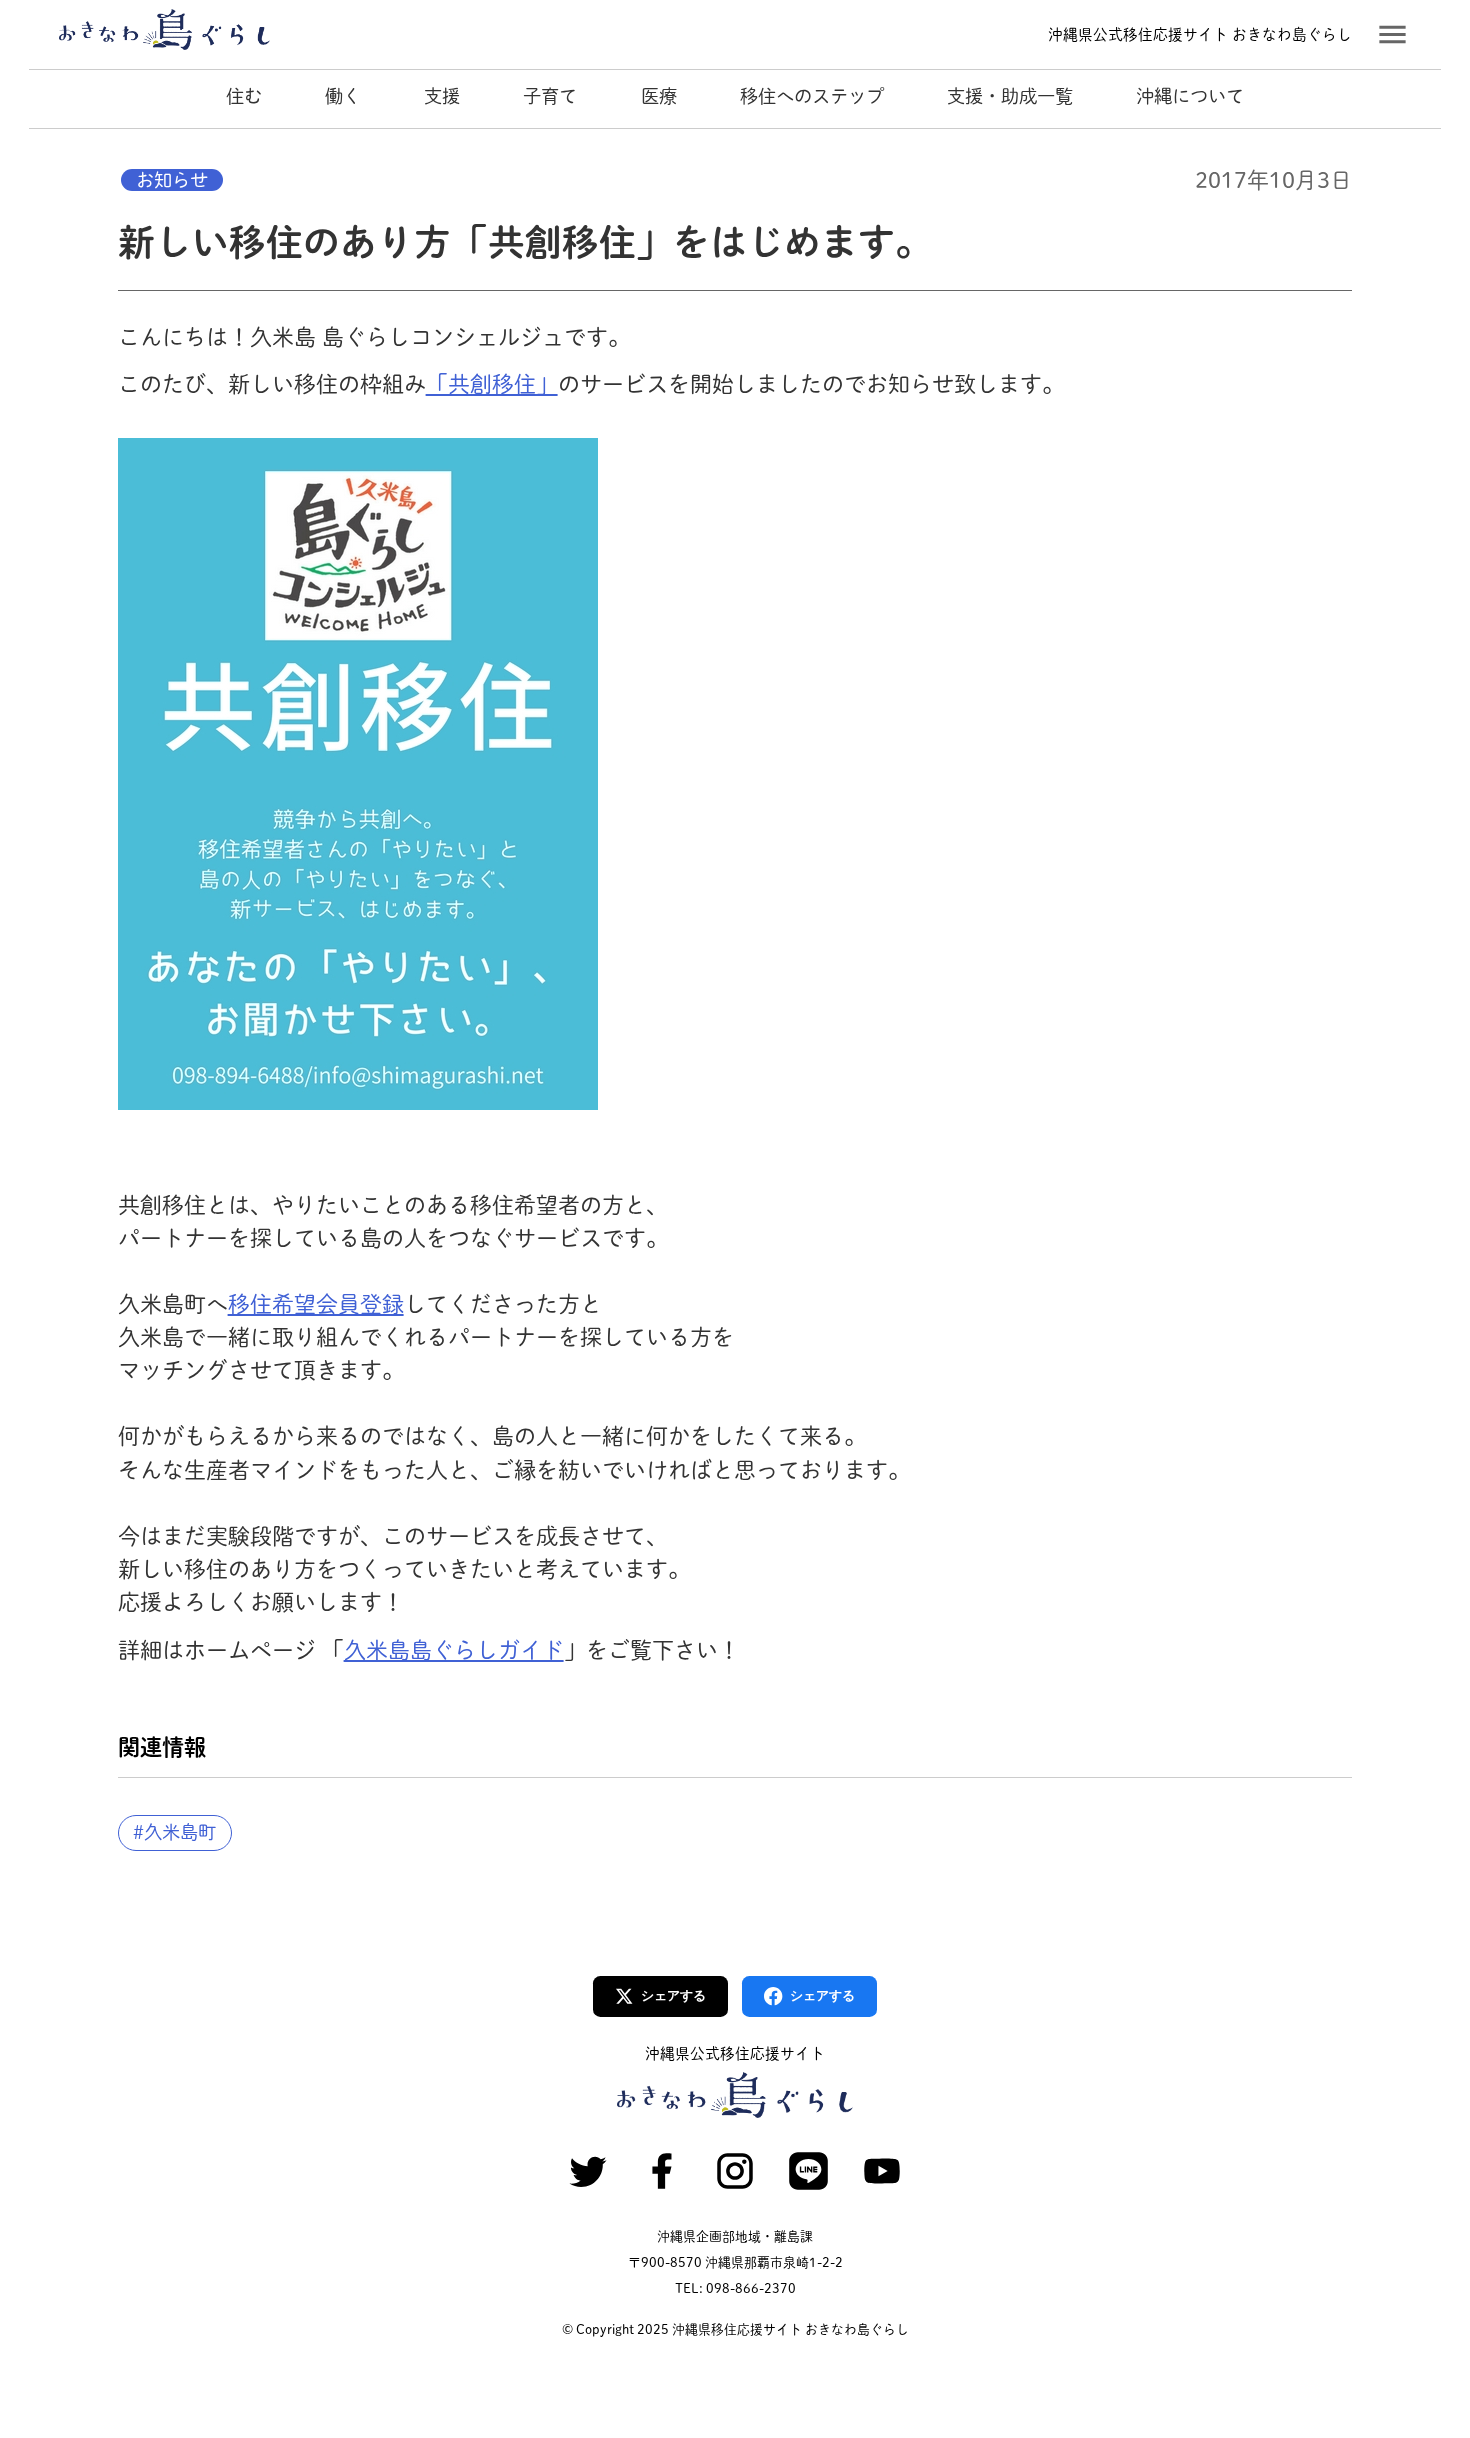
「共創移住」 (492, 384)
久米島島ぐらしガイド (454, 1650)
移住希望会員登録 (316, 1304)
